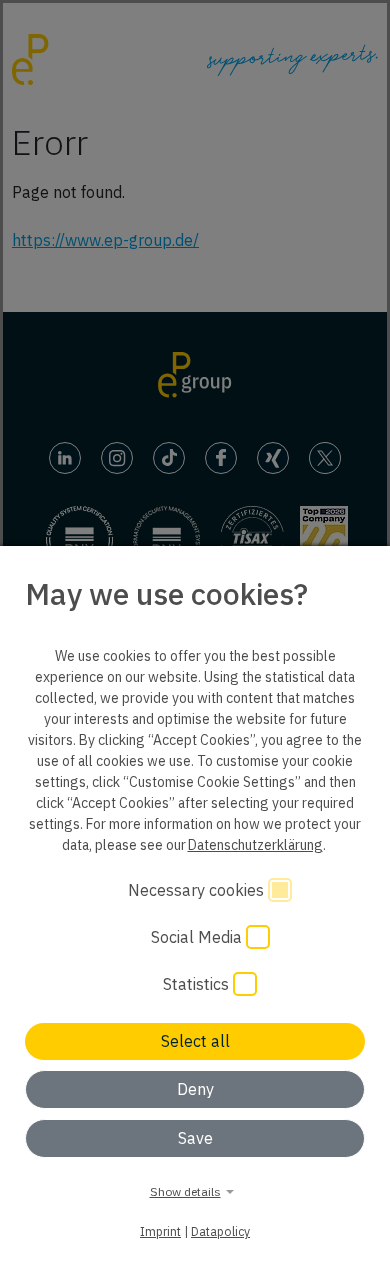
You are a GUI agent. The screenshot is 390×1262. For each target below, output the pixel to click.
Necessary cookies (198, 890)
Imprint (160, 1231)
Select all (195, 1041)
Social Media (198, 937)
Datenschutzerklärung (255, 845)
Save (195, 1138)
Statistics (198, 984)
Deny (195, 1089)
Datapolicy (220, 1231)
